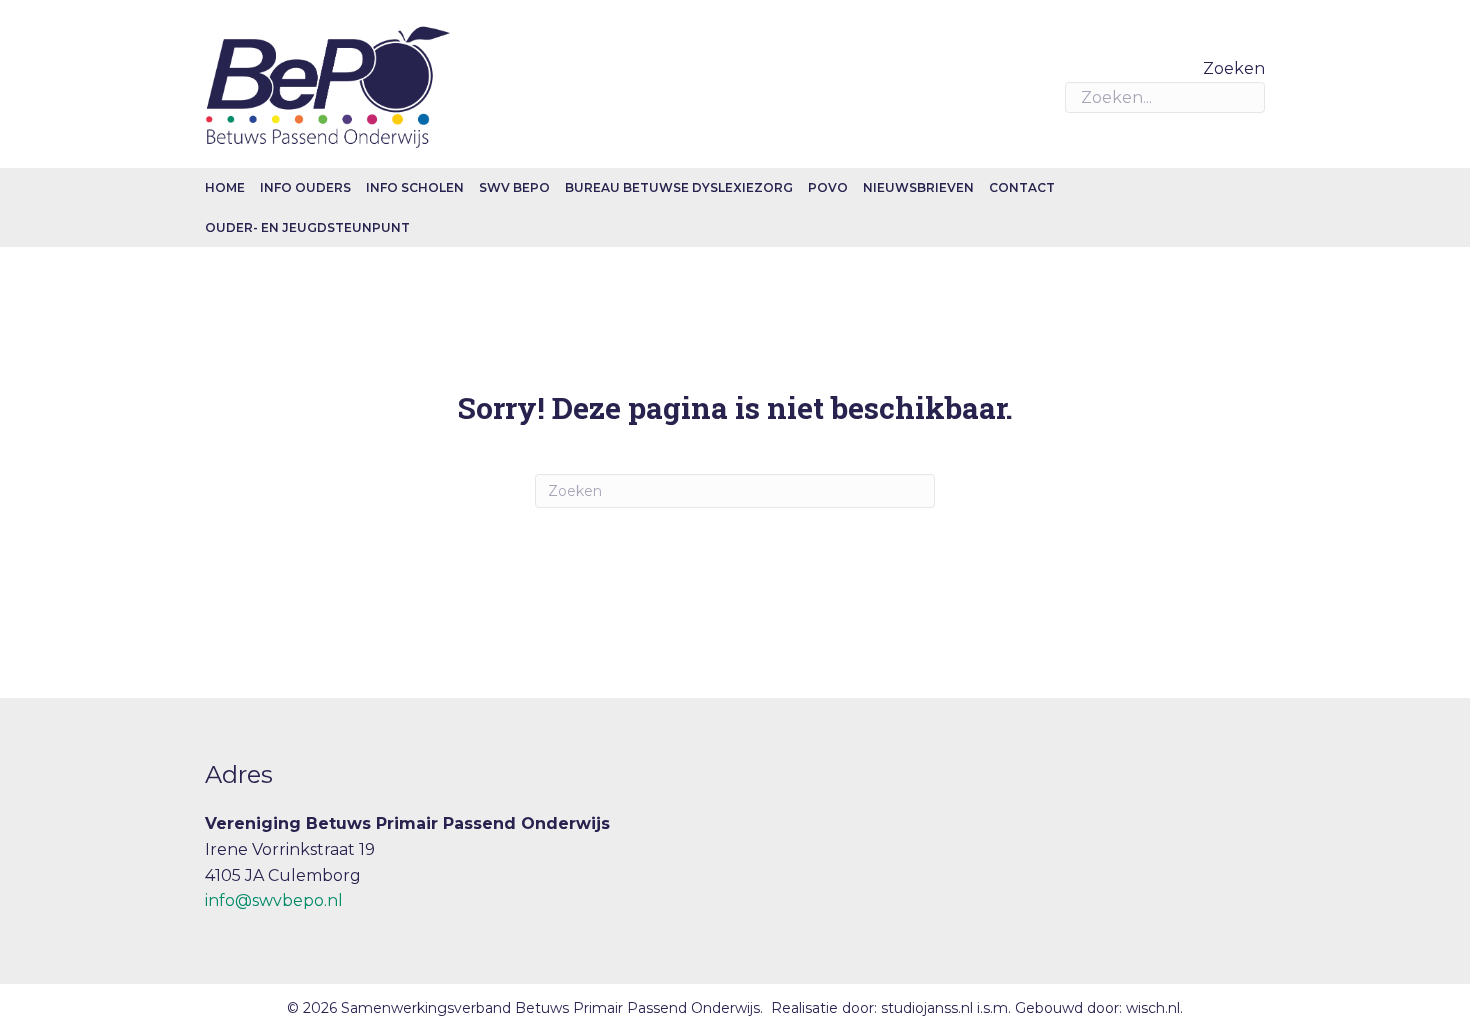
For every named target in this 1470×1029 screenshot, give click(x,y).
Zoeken (1234, 68)
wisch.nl (1153, 1008)
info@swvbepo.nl (274, 900)
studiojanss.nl (929, 1008)
